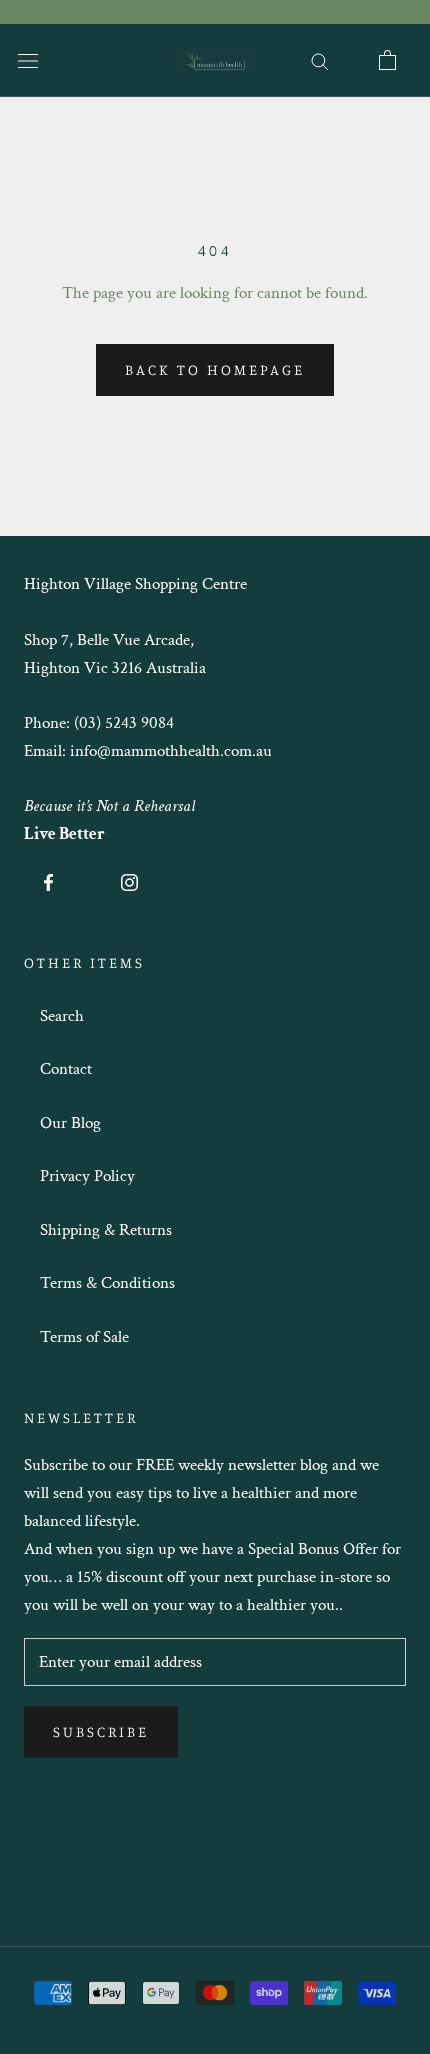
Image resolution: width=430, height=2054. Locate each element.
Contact (66, 1069)
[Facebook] (48, 881)
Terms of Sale (84, 1337)
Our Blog (70, 1123)
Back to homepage (215, 369)
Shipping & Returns (106, 1230)
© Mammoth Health (215, 1841)
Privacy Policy (87, 1176)
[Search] (320, 60)
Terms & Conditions (107, 1283)
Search (62, 1016)
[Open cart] (387, 60)
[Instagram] (129, 881)
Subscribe (101, 1731)
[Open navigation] (28, 60)
